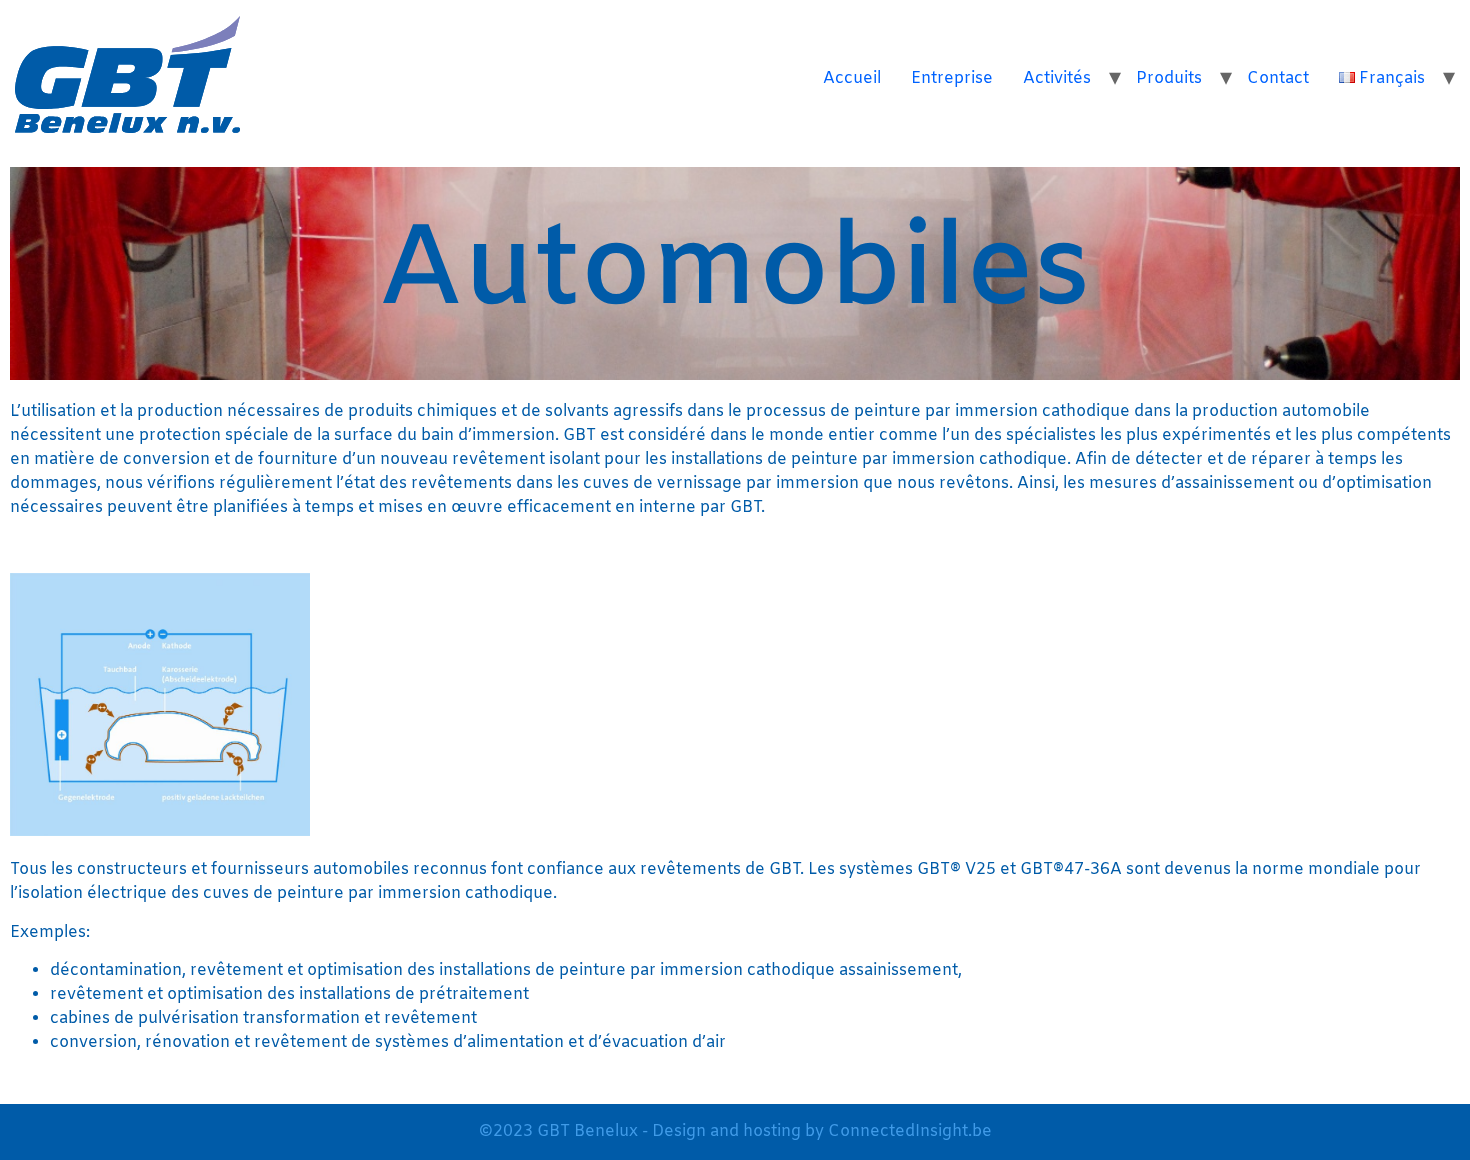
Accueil (852, 78)
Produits (1169, 78)
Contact (1278, 78)
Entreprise (952, 78)
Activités (1057, 78)
